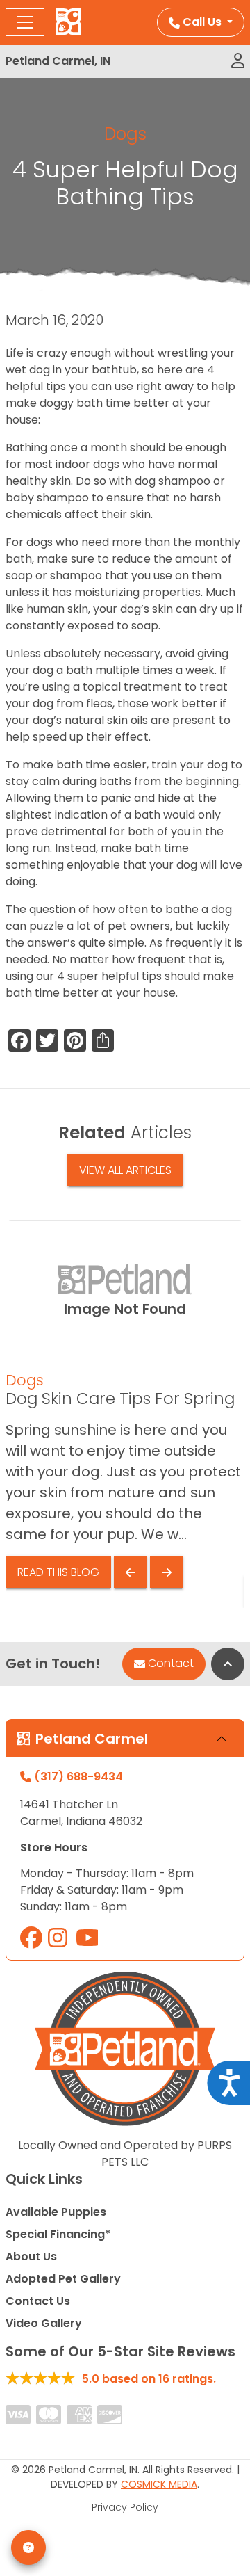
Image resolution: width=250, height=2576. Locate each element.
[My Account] (238, 61)
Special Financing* (58, 2234)
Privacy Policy (125, 2507)
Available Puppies (56, 2212)
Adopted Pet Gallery (63, 2279)
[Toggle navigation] (25, 22)
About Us (31, 2256)
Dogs (125, 134)
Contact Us (38, 2301)
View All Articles (125, 1170)
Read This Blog (58, 1572)
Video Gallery (44, 2323)
